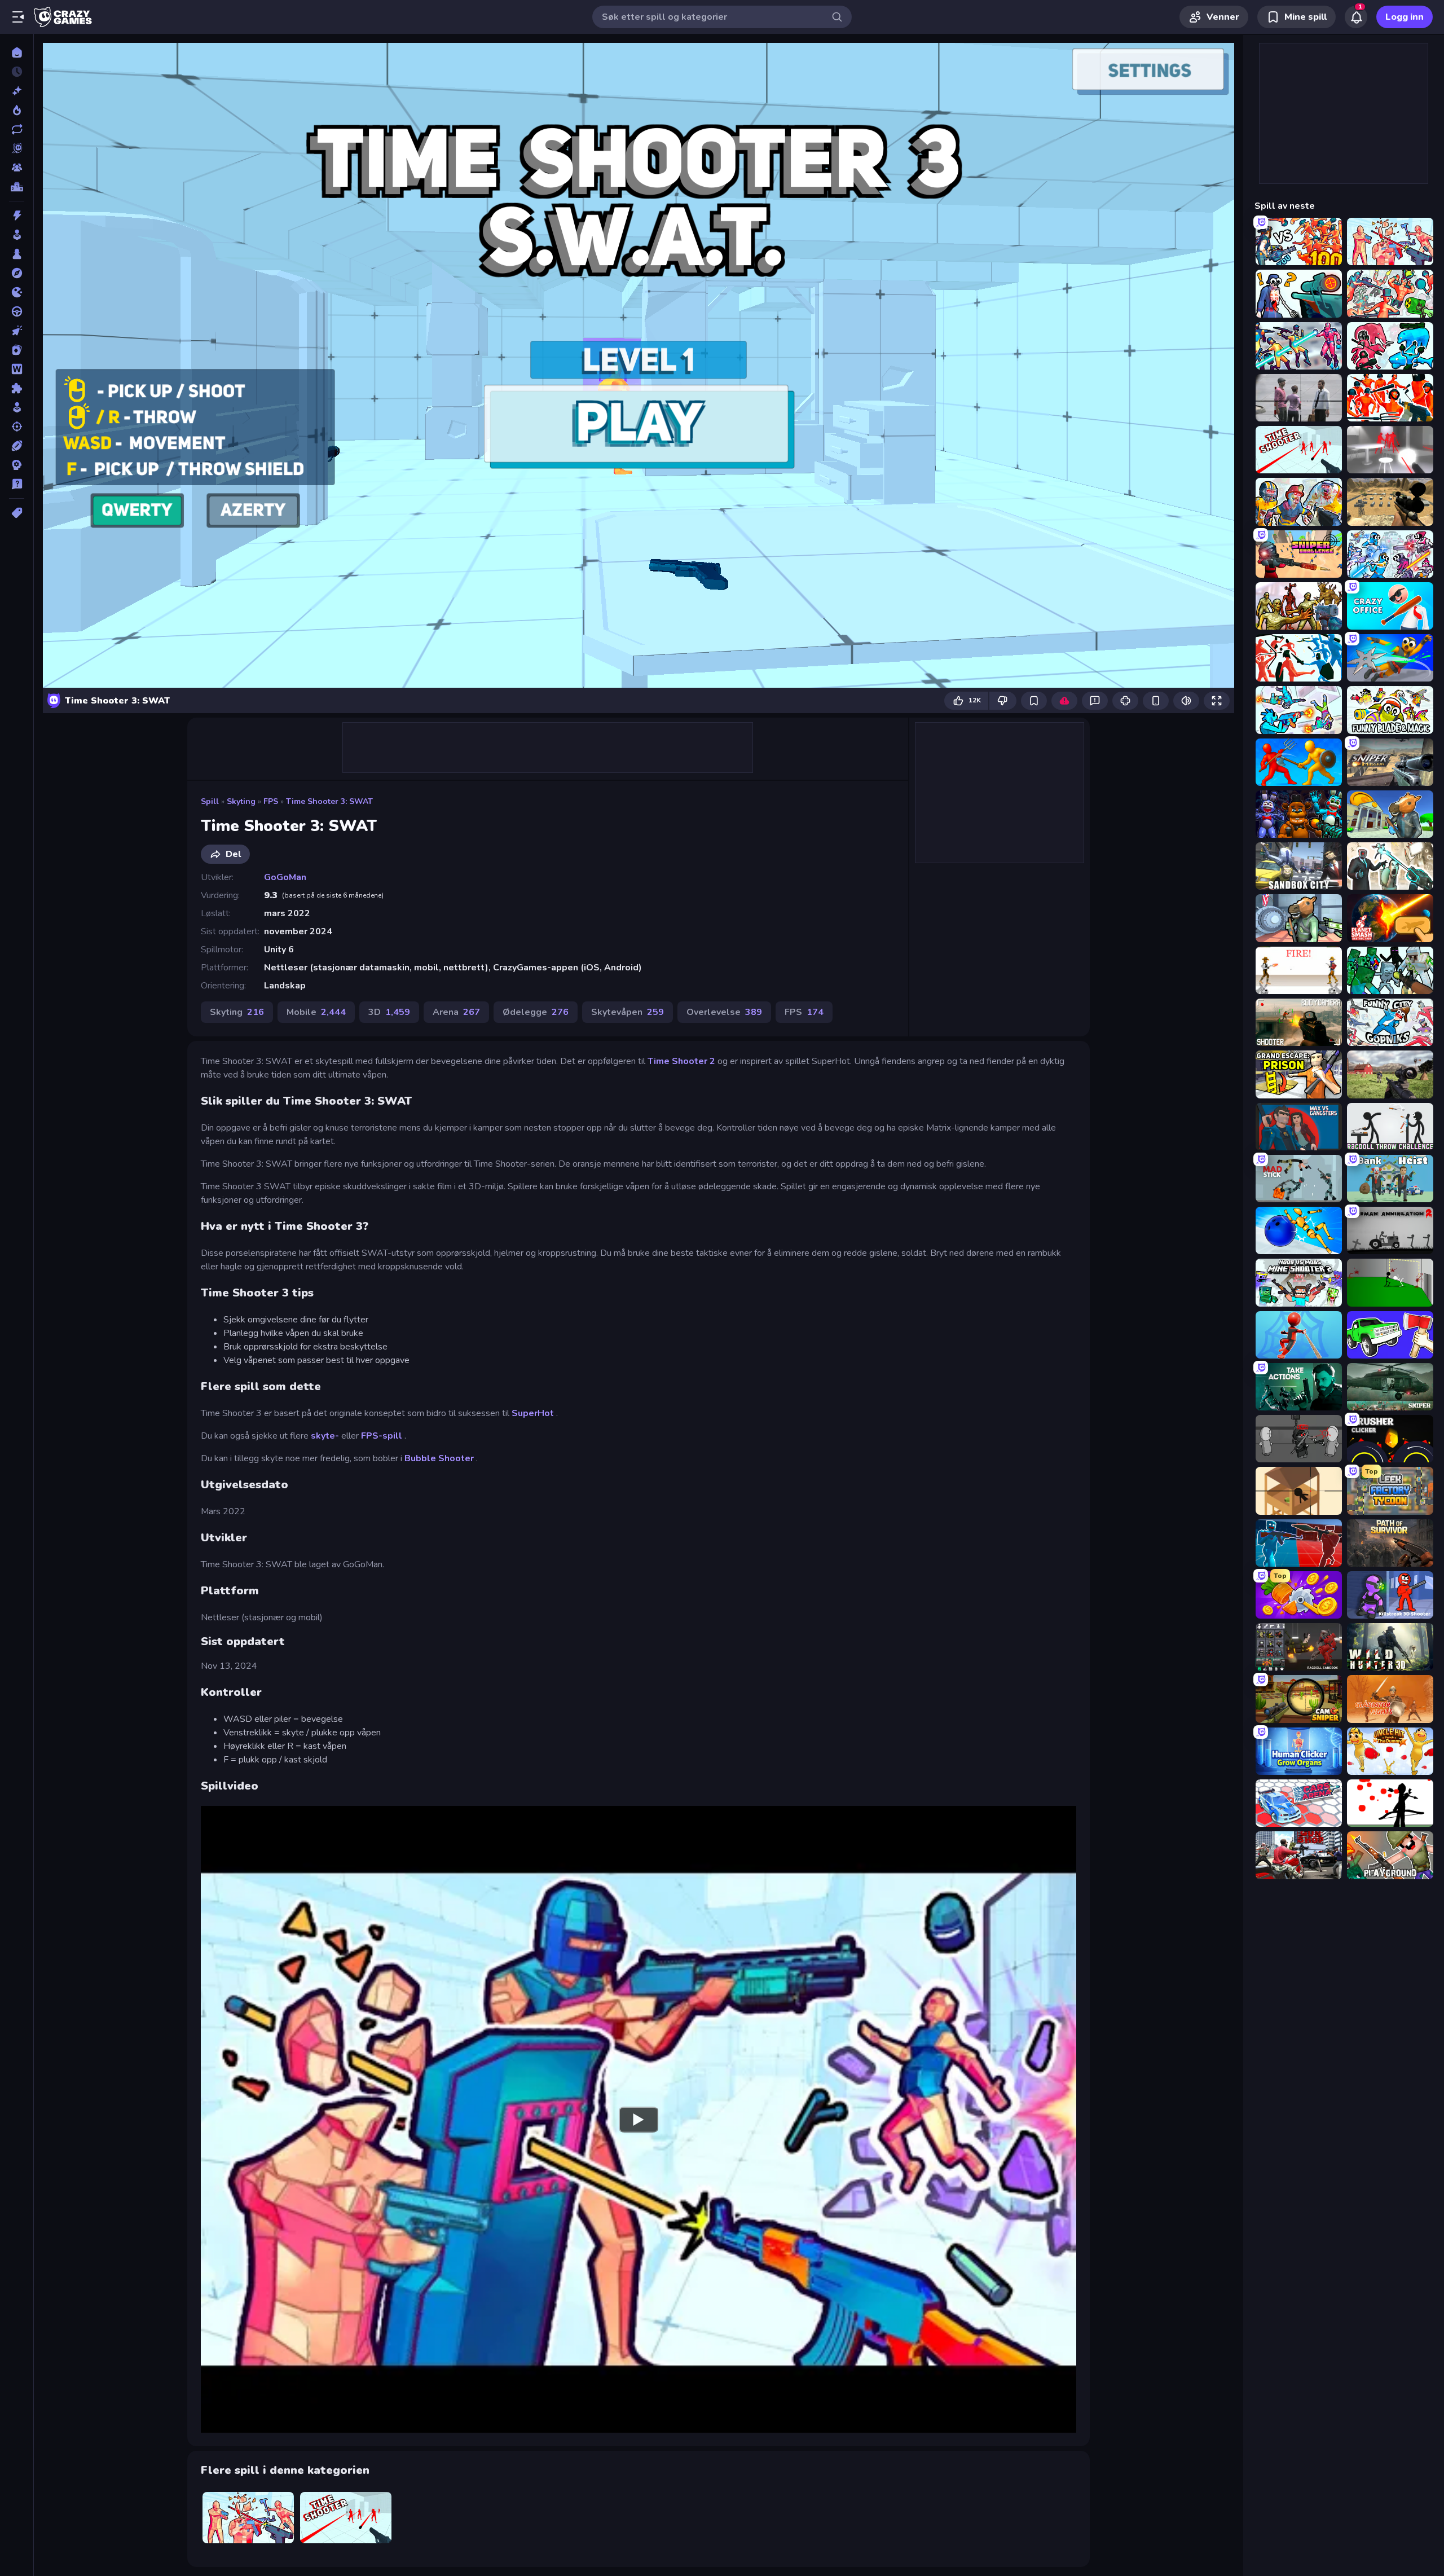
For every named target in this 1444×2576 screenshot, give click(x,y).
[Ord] (17, 369)
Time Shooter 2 (681, 1061)
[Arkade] (17, 235)
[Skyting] (17, 427)
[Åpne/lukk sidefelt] (18, 17)
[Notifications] (1356, 17)
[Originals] (17, 148)
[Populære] (17, 110)
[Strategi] (17, 465)
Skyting (241, 801)
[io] (17, 292)
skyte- (325, 1436)
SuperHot (533, 1413)
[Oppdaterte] (17, 129)
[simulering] (17, 407)
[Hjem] (17, 52)
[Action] (17, 216)
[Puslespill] (17, 388)
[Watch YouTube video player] (639, 2119)
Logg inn (1405, 17)
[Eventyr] (17, 273)
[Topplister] (17, 187)
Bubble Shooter (439, 1458)
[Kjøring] (17, 311)
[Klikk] (17, 331)
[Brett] (17, 254)
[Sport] (17, 446)
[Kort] (17, 350)
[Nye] (17, 91)
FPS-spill (382, 1436)
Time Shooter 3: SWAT (329, 801)
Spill (210, 801)
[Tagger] (17, 513)
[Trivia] (17, 484)
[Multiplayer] (17, 168)
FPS (271, 801)
